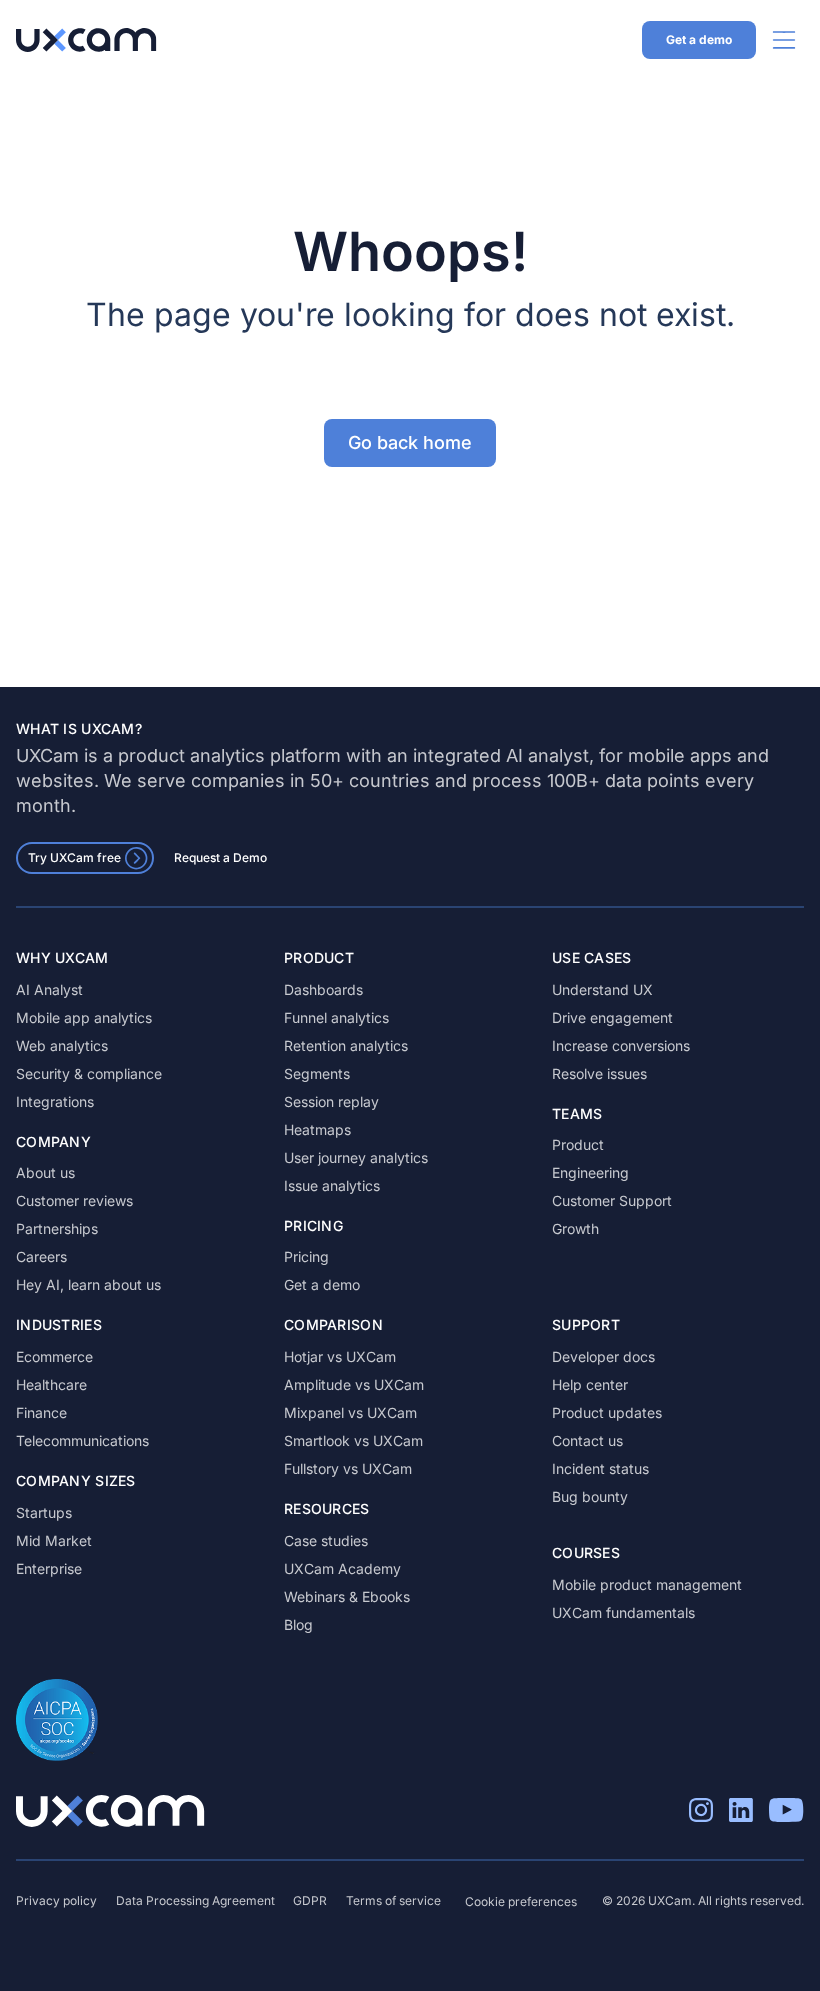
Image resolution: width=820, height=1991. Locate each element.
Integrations (55, 1101)
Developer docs (603, 1356)
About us (45, 1172)
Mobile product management (647, 1584)
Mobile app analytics (84, 1017)
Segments (317, 1073)
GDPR (310, 1900)
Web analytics (62, 1045)
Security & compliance (89, 1073)
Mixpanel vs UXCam (350, 1412)
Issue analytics (332, 1185)
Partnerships (57, 1228)
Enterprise (49, 1568)
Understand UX (602, 989)
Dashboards (323, 989)
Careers (41, 1256)
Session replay (331, 1101)
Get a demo (699, 39)
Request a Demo (220, 857)
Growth (575, 1228)
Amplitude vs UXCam (354, 1384)
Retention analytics (346, 1045)
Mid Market (54, 1540)
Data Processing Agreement (195, 1900)
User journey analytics (356, 1157)
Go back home (410, 442)
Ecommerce (54, 1356)
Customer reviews (74, 1200)
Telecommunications (82, 1440)
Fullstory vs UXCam (348, 1468)
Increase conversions (621, 1045)
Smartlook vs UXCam (353, 1440)
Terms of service (393, 1900)
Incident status (600, 1468)
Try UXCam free (74, 857)
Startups (44, 1512)
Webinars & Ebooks (347, 1596)
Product (578, 1144)
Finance (41, 1412)
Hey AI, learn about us (88, 1284)
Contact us (587, 1440)
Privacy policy (56, 1900)
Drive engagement (612, 1017)
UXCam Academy (342, 1568)
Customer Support (612, 1200)
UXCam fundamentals (623, 1612)
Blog (298, 1624)
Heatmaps (317, 1129)
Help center (590, 1384)
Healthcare (51, 1384)
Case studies (326, 1540)
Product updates (607, 1412)
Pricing (306, 1256)
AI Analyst (49, 989)
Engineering (590, 1172)
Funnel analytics (336, 1017)
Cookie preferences (521, 1901)
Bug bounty (590, 1496)
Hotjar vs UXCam (340, 1356)
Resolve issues (599, 1073)
